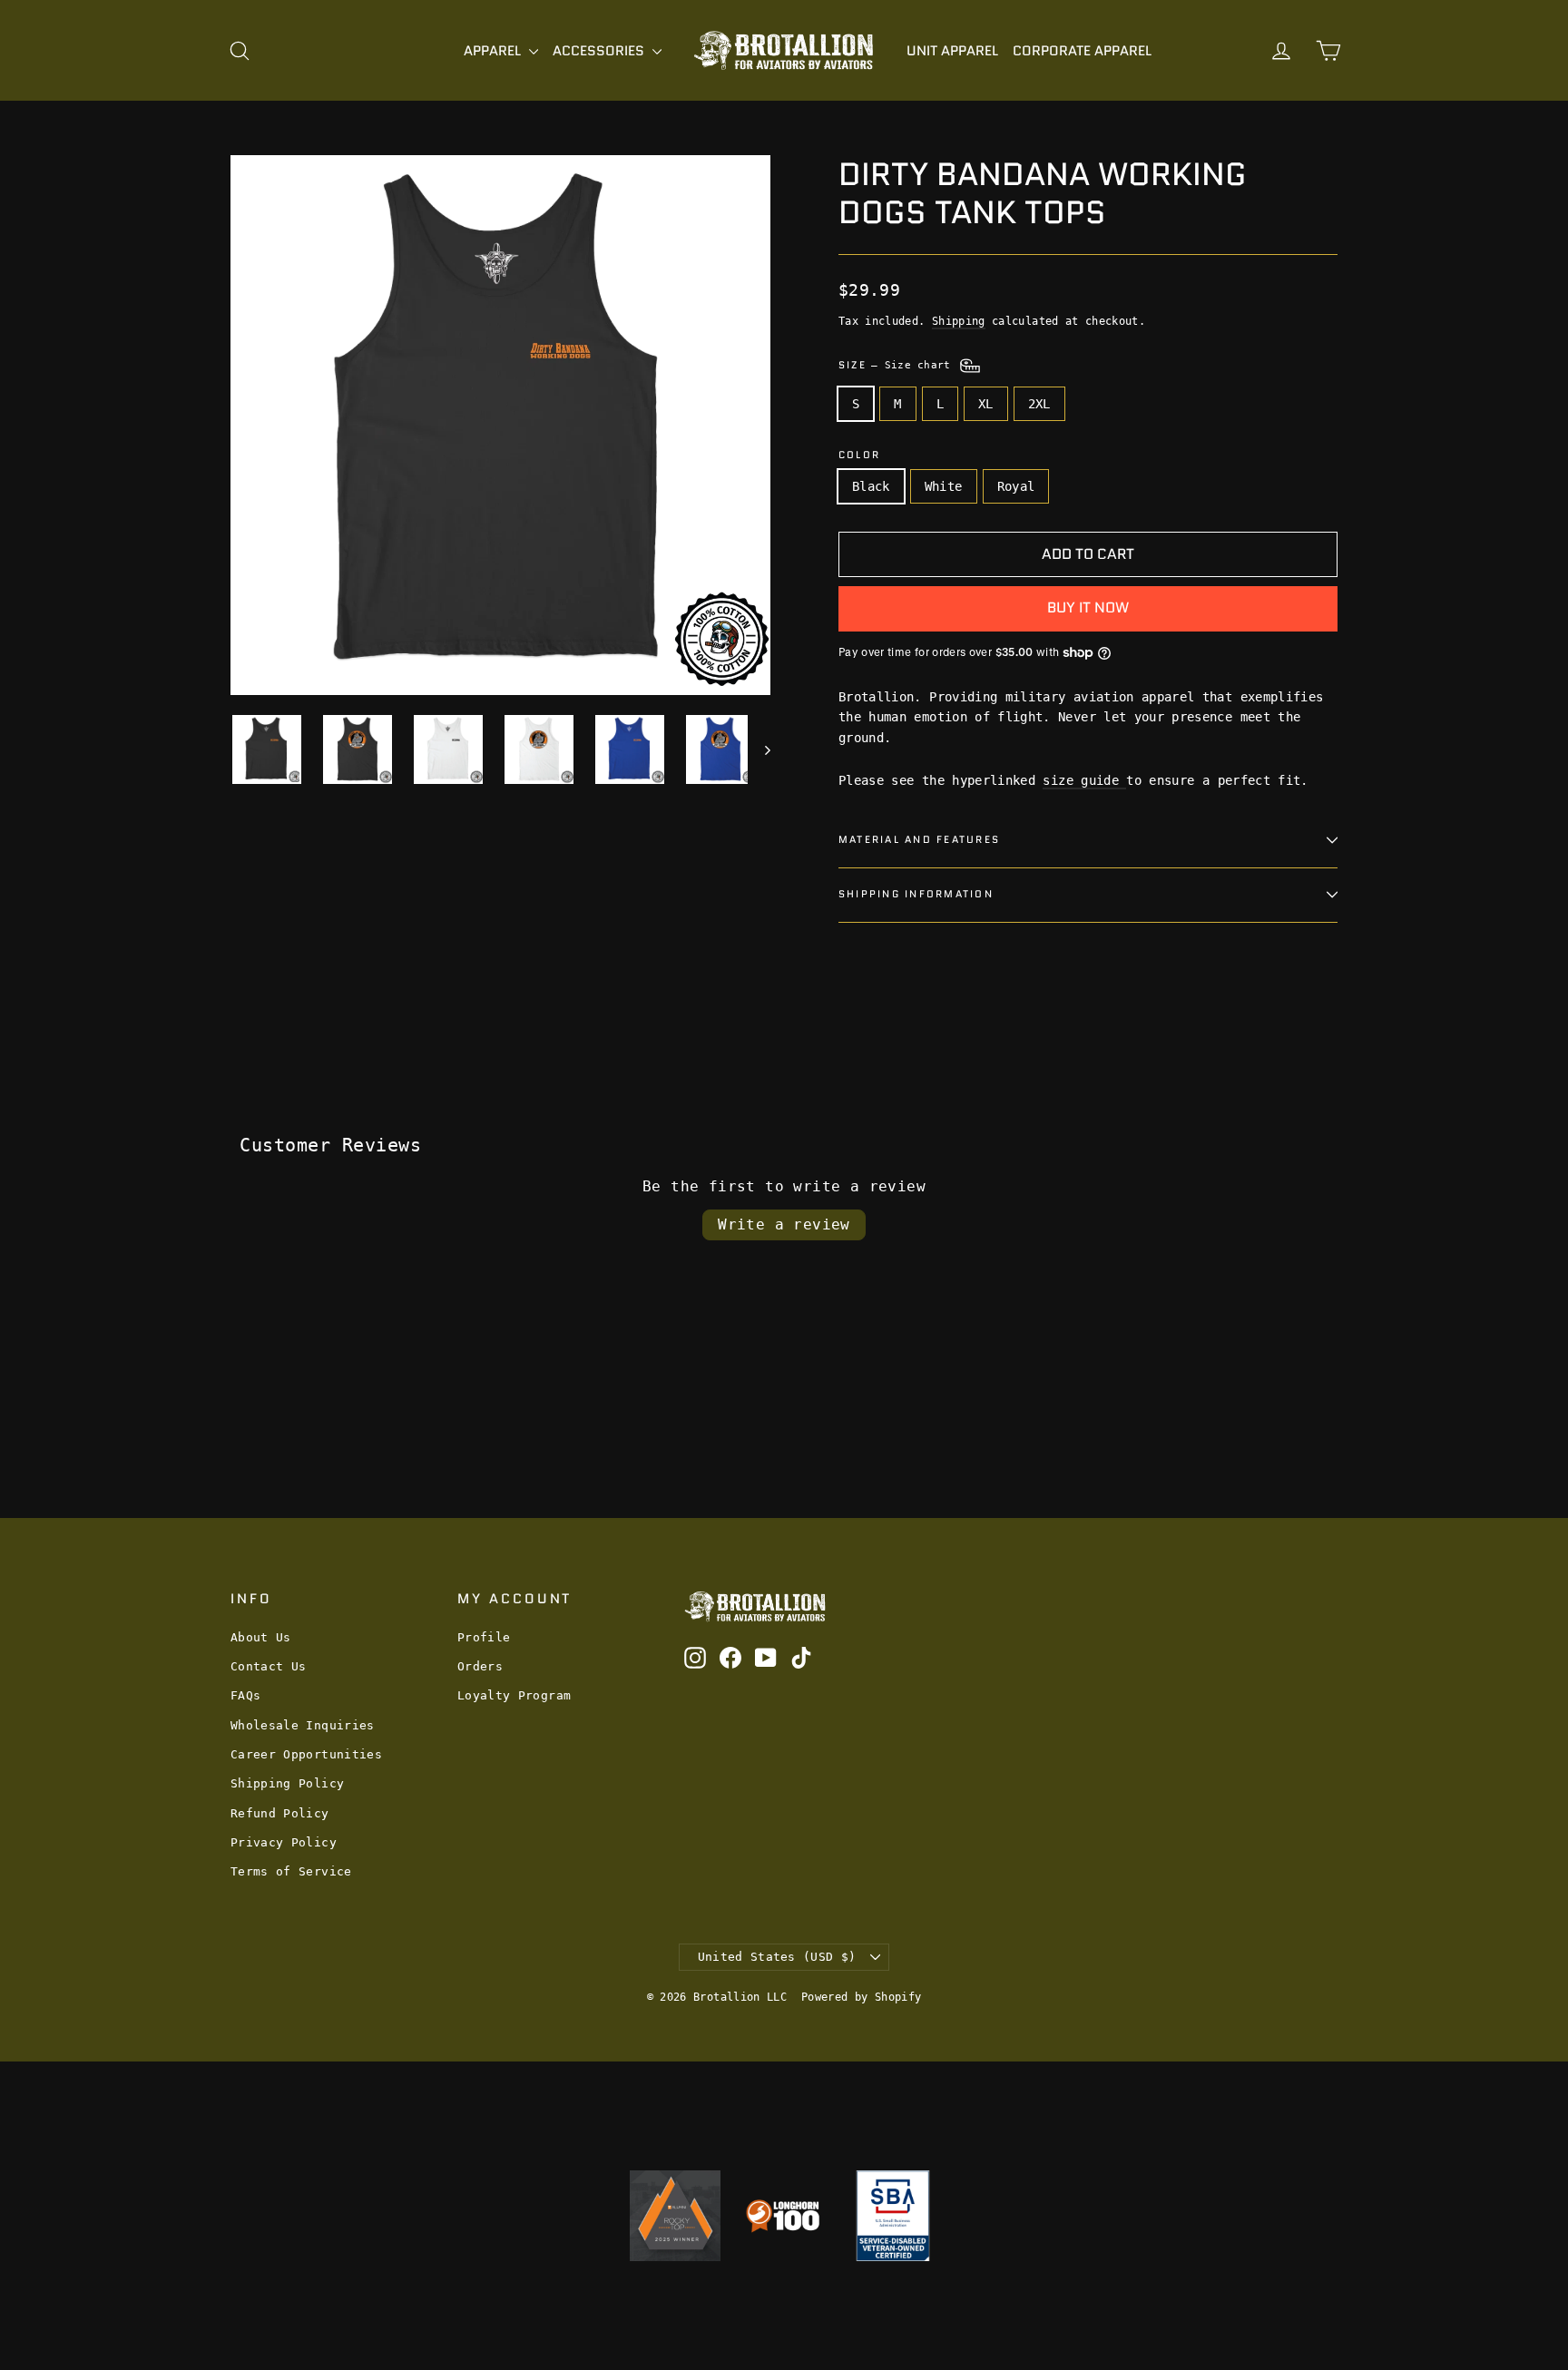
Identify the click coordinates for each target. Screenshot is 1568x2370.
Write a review (784, 1224)
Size (898, 365)
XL (986, 404)
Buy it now (1088, 607)
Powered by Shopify (861, 1997)
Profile (484, 1637)
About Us (261, 1637)
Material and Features (919, 839)
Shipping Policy (287, 1783)
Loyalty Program (514, 1695)
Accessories (600, 51)
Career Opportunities (306, 1754)
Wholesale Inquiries (303, 1725)
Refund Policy (280, 1813)
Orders (480, 1666)
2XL (1039, 404)
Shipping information (916, 894)
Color (859, 455)
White (944, 486)
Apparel (494, 51)
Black (871, 486)
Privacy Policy (284, 1842)
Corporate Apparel (1082, 51)
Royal (1016, 486)
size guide (1084, 780)
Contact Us (269, 1666)
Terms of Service (291, 1871)
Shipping (959, 321)
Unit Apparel (952, 51)
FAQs (245, 1695)
